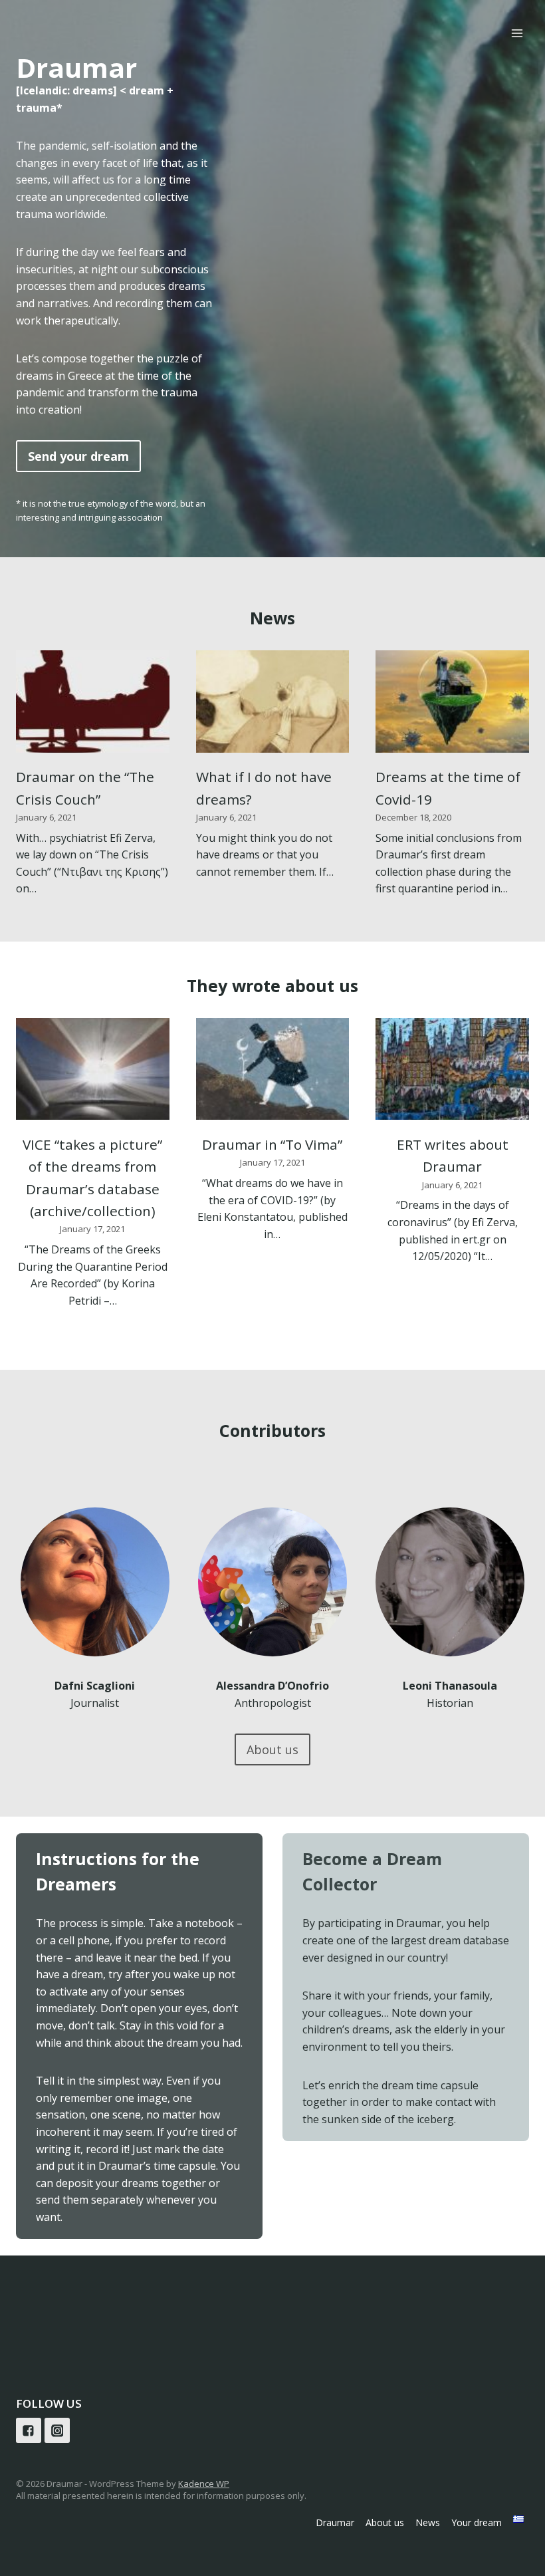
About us (385, 2522)
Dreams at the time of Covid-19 (448, 788)
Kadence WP (204, 2484)
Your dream (477, 2522)
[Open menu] (517, 33)
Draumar (335, 2522)
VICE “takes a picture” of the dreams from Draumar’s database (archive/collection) (92, 1178)
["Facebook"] (29, 2430)
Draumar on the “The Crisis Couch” (85, 788)
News (428, 2522)
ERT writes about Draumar (453, 1155)
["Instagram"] (57, 2430)
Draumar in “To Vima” (272, 1144)
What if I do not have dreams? (264, 788)
